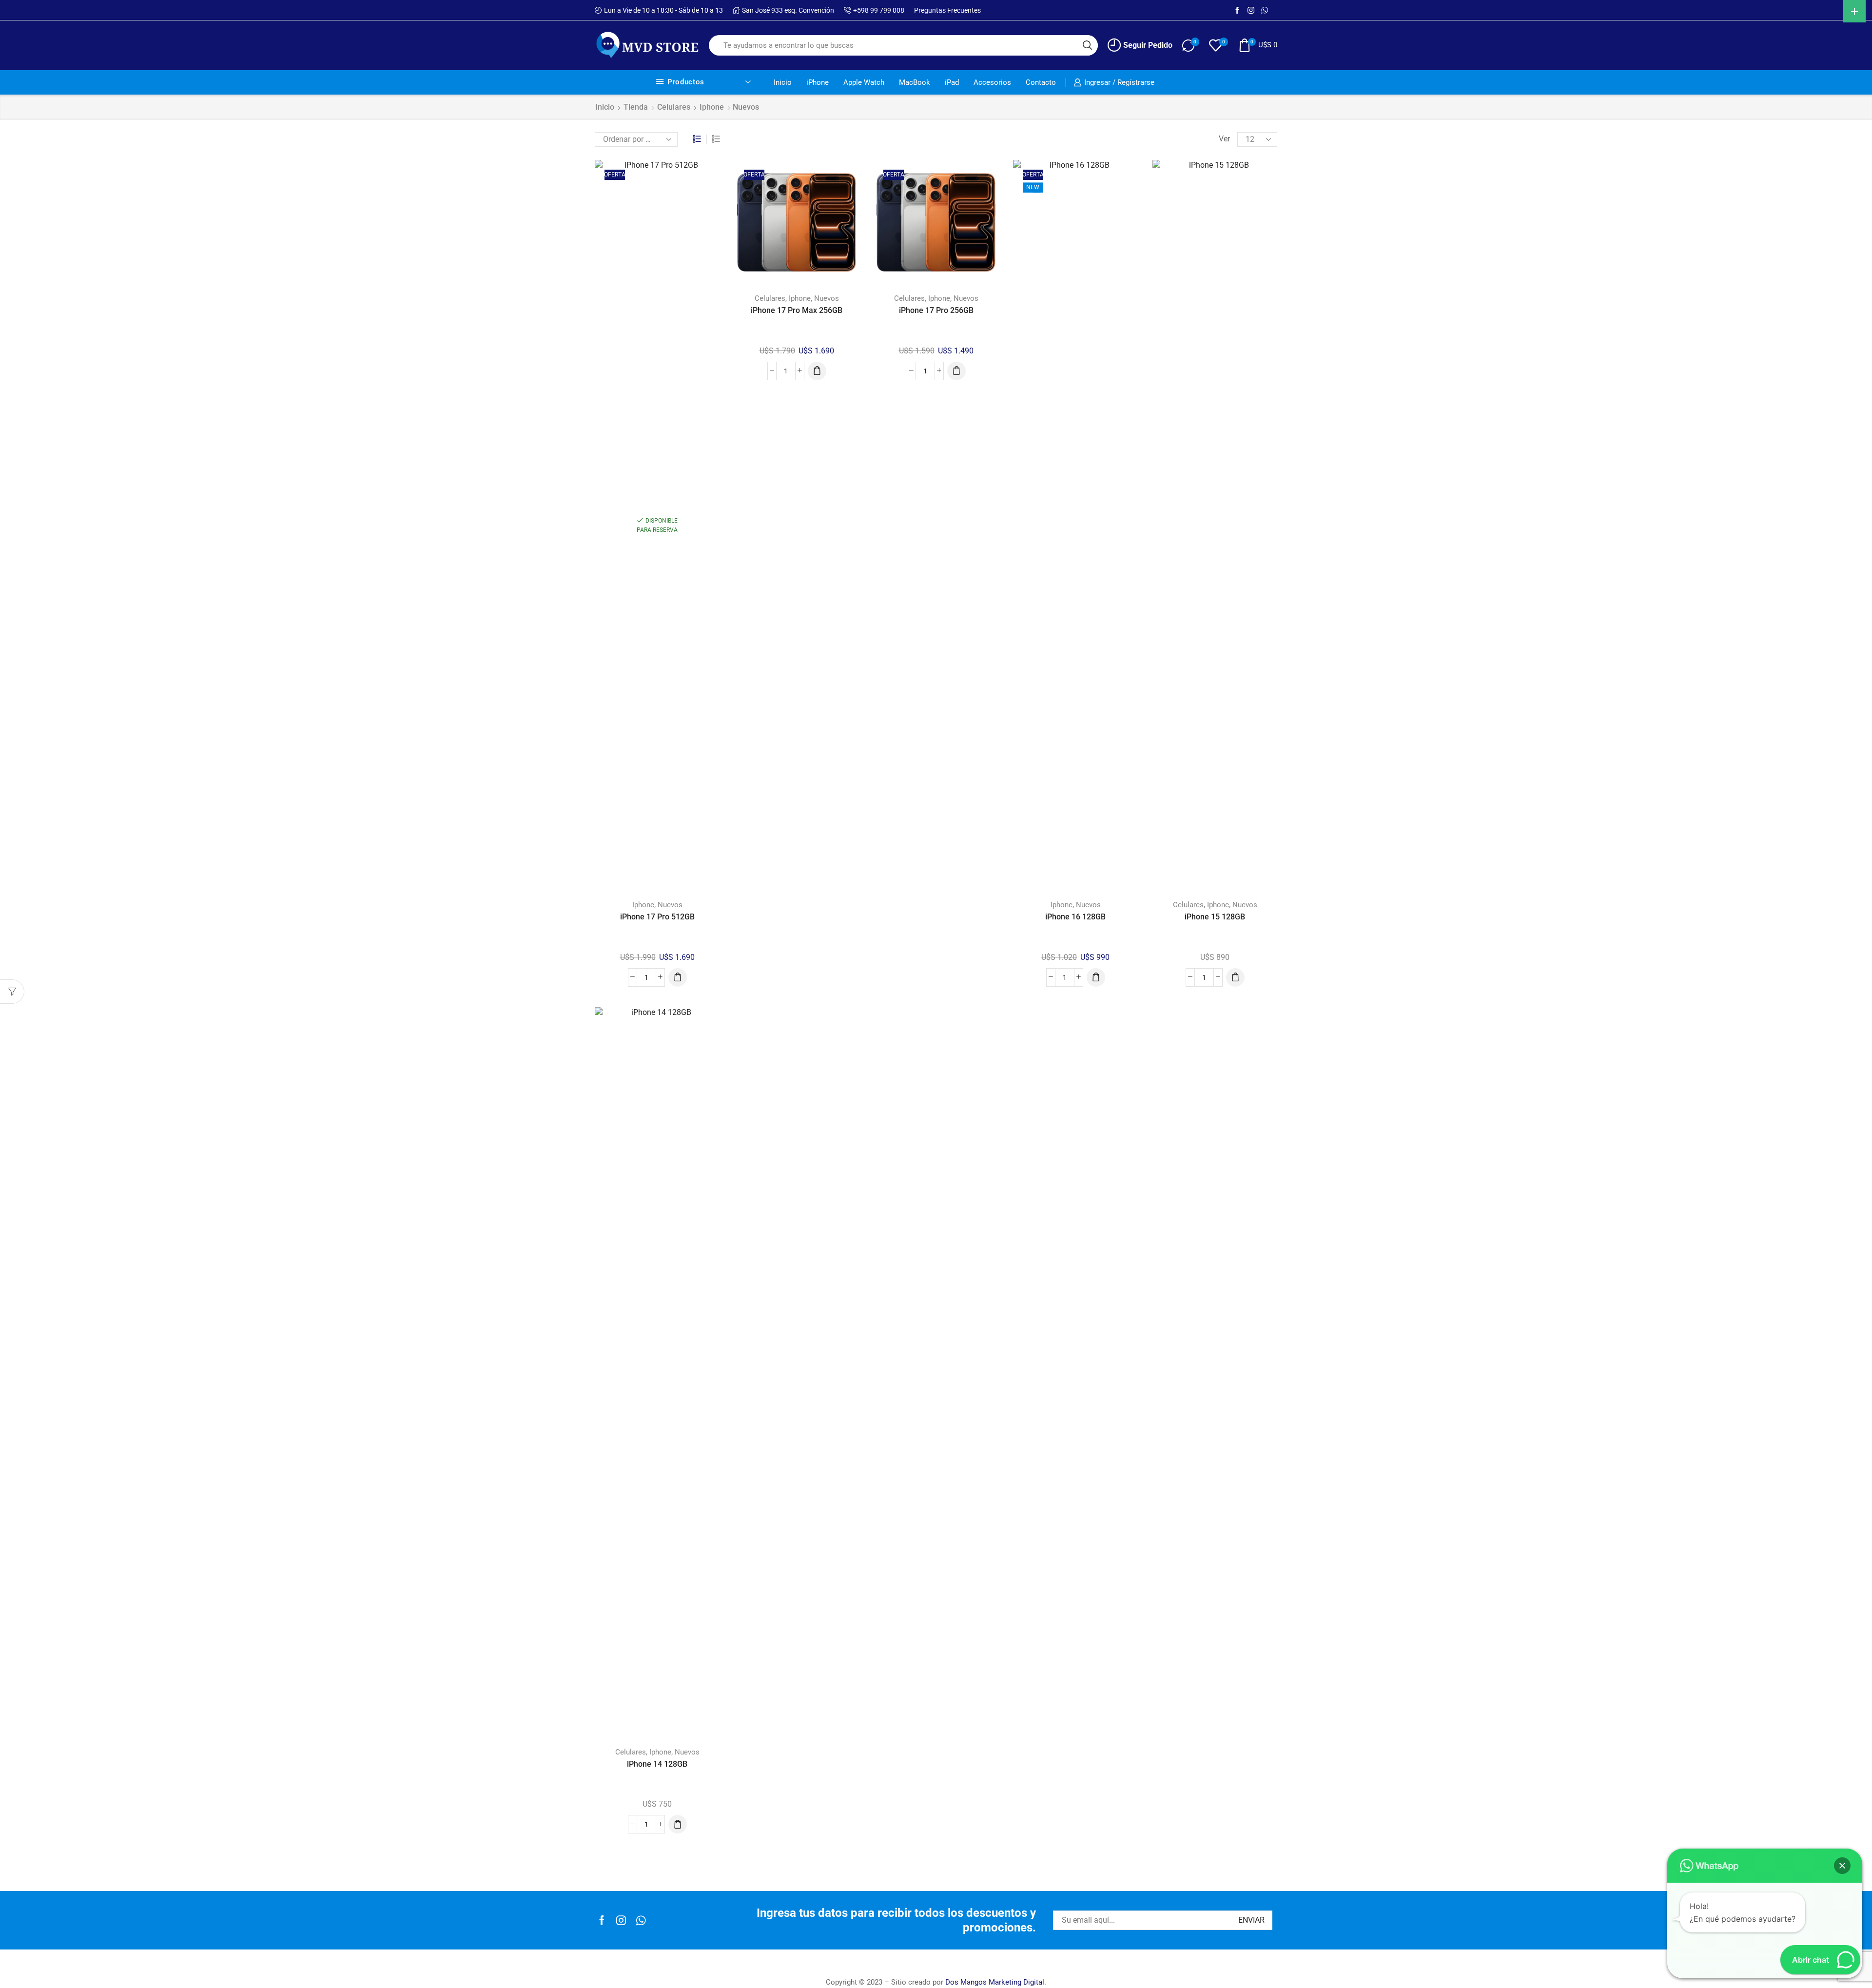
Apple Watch (864, 82)
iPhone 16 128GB (1075, 917)
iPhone (818, 82)
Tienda (636, 107)
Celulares (674, 107)
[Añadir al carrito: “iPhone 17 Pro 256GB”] (956, 371)
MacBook (915, 82)
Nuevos (670, 905)
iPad (952, 82)
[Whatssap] (1265, 11)
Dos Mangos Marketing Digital (995, 1982)
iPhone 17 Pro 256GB (936, 310)
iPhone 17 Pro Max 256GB (797, 310)
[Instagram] (1251, 11)
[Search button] (1088, 45)
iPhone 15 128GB (1215, 917)
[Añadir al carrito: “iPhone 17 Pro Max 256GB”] (817, 371)
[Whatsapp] (641, 1920)
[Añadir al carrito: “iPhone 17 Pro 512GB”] (678, 977)
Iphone (712, 107)
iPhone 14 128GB (657, 1764)
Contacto (1041, 82)
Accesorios (992, 82)
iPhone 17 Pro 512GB (657, 917)
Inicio (783, 82)
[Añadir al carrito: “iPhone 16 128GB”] (1096, 977)
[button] (1842, 1866)
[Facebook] (1237, 11)
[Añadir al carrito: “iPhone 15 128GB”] (1235, 977)
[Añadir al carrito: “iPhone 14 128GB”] (678, 1824)
